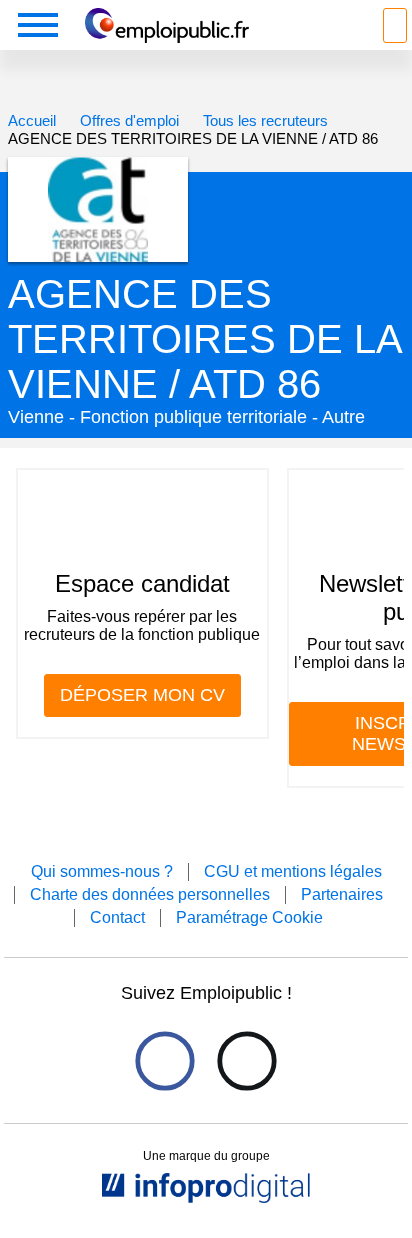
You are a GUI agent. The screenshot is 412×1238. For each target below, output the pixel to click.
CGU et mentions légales (293, 871)
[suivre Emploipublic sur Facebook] (164, 1060)
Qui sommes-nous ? (102, 871)
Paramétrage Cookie (249, 917)
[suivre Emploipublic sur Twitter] (246, 1060)
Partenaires (342, 894)
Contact (117, 917)
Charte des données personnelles (150, 894)
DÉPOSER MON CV (142, 695)
